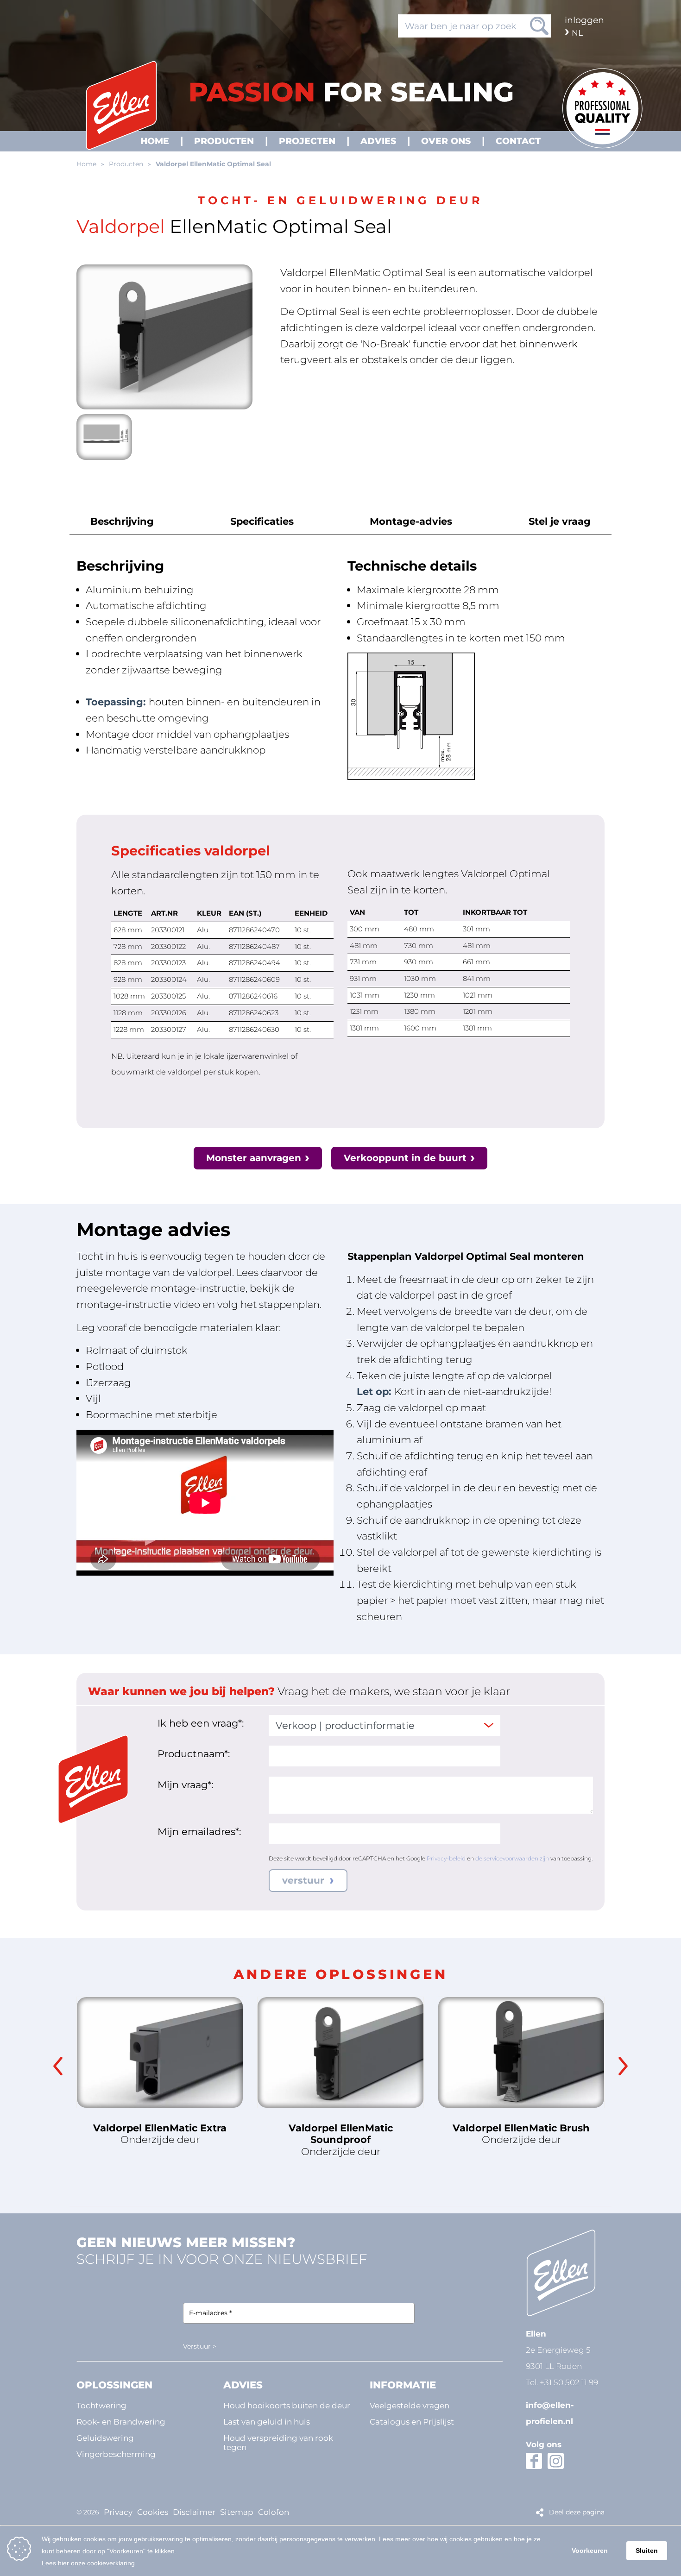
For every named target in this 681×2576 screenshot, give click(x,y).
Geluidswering (105, 2438)
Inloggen (584, 20)
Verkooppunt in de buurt (405, 1158)
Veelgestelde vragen (410, 2405)
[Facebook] (534, 2461)
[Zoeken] (539, 26)
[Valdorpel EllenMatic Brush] (521, 2052)
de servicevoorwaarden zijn (512, 1858)
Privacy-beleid (446, 1858)
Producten (126, 164)
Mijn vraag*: (185, 1784)
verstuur (305, 1880)
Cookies (153, 2512)
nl (577, 33)
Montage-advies (411, 521)
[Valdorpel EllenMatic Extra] (160, 2052)
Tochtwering (101, 2405)
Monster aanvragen (254, 1158)
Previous (58, 2066)
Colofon (274, 2512)
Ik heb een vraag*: (201, 1723)
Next (623, 2066)
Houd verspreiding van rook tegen (278, 2442)
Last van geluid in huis (267, 2422)
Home (86, 164)
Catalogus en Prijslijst (412, 2422)
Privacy (118, 2512)
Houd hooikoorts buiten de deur (287, 2405)
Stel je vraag (560, 521)
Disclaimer (194, 2512)
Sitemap (237, 2512)
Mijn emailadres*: (199, 1831)
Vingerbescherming (116, 2454)
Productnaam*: (194, 1753)
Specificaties (262, 521)
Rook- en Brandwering (121, 2422)
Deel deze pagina (577, 2512)
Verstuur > (200, 2346)
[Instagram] (556, 2461)
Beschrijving (122, 521)
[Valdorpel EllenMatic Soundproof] (340, 2052)
